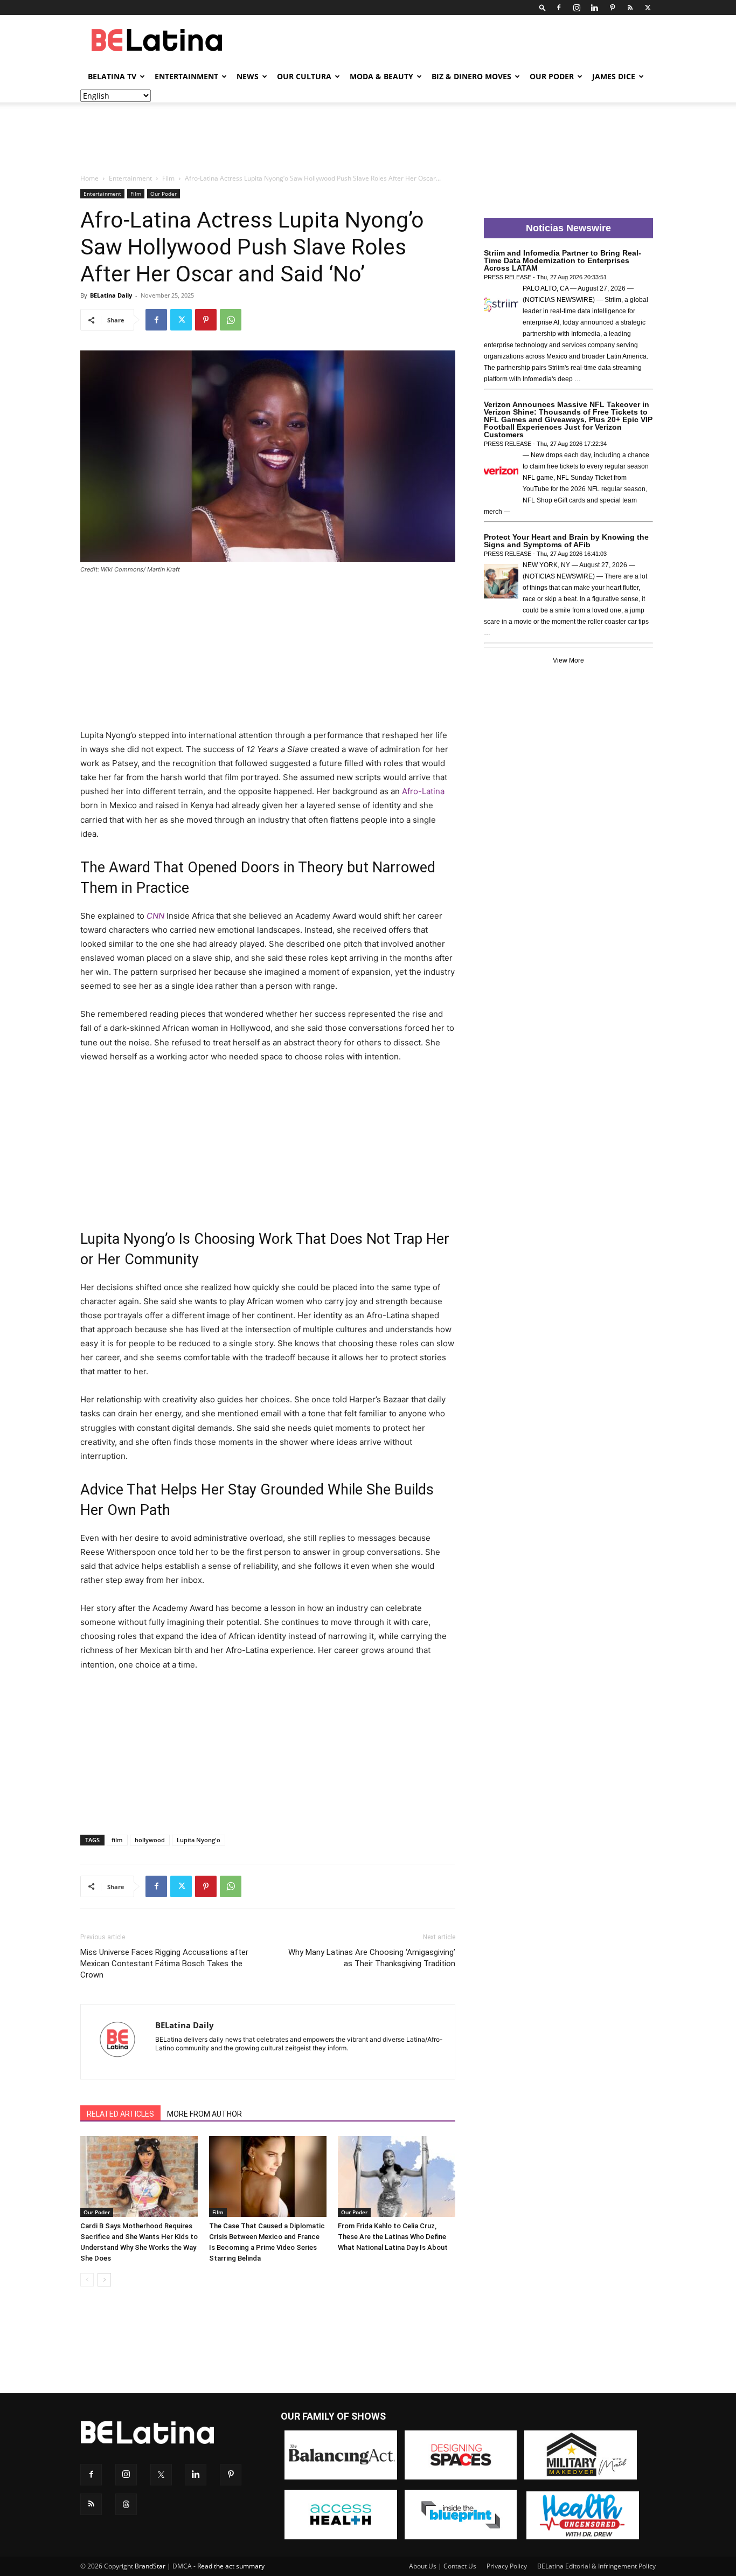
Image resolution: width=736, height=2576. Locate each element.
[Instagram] (577, 8)
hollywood (150, 1840)
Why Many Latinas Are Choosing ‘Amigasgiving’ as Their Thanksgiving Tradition (372, 1958)
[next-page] (104, 2280)
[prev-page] (87, 2280)
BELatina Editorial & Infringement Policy (596, 2566)
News (248, 76)
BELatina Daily (111, 295)
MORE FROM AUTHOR (204, 2114)
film (117, 1840)
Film (168, 178)
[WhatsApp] (231, 320)
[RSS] (630, 8)
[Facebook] (559, 8)
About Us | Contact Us (443, 2566)
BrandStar (150, 2566)
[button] (543, 7)
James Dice (614, 76)
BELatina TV (112, 76)
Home (89, 178)
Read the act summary (231, 2566)
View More (568, 660)
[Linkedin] (594, 8)
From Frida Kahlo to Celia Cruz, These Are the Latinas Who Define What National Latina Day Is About (393, 2237)
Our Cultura (304, 76)
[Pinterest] (612, 8)
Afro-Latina (423, 791)
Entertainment (186, 76)
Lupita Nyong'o (199, 1840)
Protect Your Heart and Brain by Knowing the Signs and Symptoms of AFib (566, 541)
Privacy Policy (507, 2566)
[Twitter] (648, 8)
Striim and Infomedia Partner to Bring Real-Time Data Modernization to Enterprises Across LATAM (563, 260)
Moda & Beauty (381, 76)
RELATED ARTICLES (120, 2114)
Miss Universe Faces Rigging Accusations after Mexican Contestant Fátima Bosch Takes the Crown (164, 1964)
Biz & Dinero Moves (471, 76)
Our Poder (552, 76)
